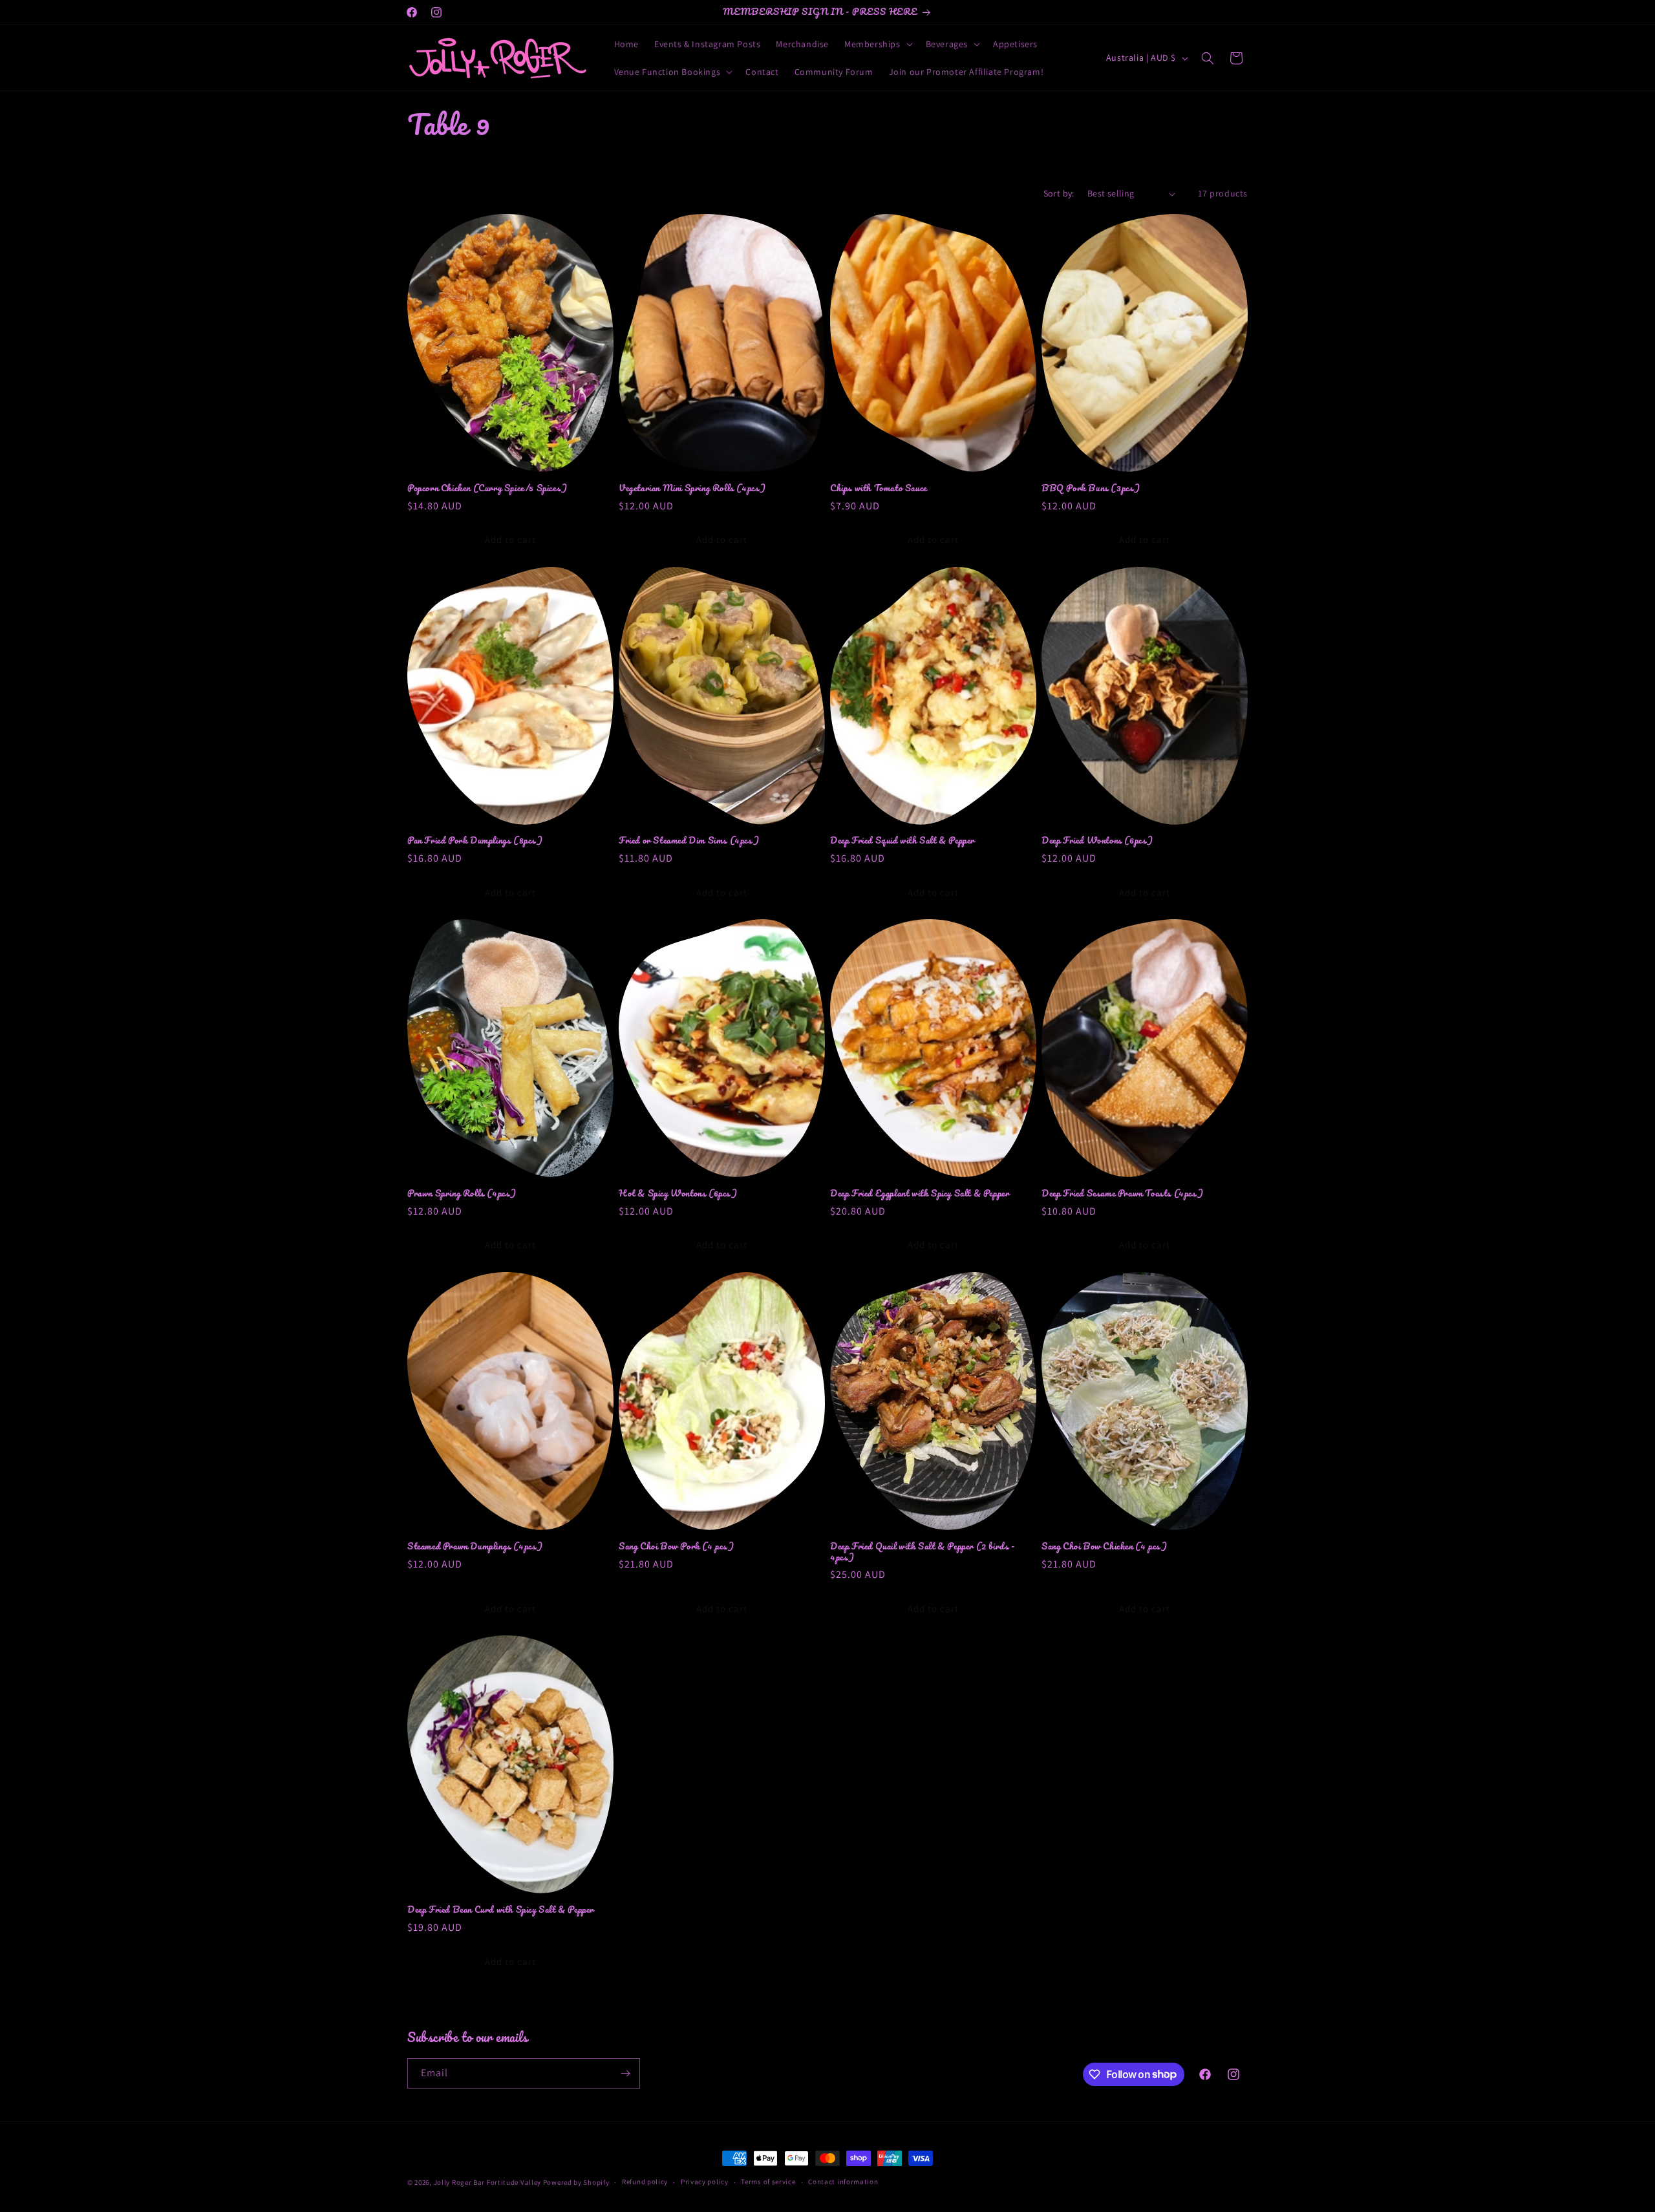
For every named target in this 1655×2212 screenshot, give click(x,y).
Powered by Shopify (576, 2182)
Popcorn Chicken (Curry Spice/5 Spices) (487, 488)
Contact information (843, 2182)
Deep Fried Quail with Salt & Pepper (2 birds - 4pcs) (923, 1552)
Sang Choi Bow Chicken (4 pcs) (1104, 1547)
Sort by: (1059, 193)
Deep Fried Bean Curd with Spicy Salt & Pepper (501, 1910)
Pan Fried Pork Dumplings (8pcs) (475, 841)
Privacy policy (705, 2182)
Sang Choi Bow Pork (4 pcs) (677, 1547)
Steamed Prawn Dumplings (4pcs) (475, 1547)
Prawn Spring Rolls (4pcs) (462, 1194)
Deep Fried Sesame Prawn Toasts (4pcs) (1122, 1194)
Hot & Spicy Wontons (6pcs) (678, 1194)
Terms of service (768, 2182)
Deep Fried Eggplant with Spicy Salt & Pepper (920, 1194)
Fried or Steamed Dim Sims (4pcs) (689, 841)
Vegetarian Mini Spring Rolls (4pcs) (692, 488)
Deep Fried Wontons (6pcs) (1097, 841)
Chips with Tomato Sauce (879, 488)
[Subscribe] (625, 2073)
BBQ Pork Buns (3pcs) (1091, 488)
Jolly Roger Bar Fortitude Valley (487, 2182)
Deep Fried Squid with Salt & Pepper (902, 841)
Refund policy (645, 2182)
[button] (877, 44)
